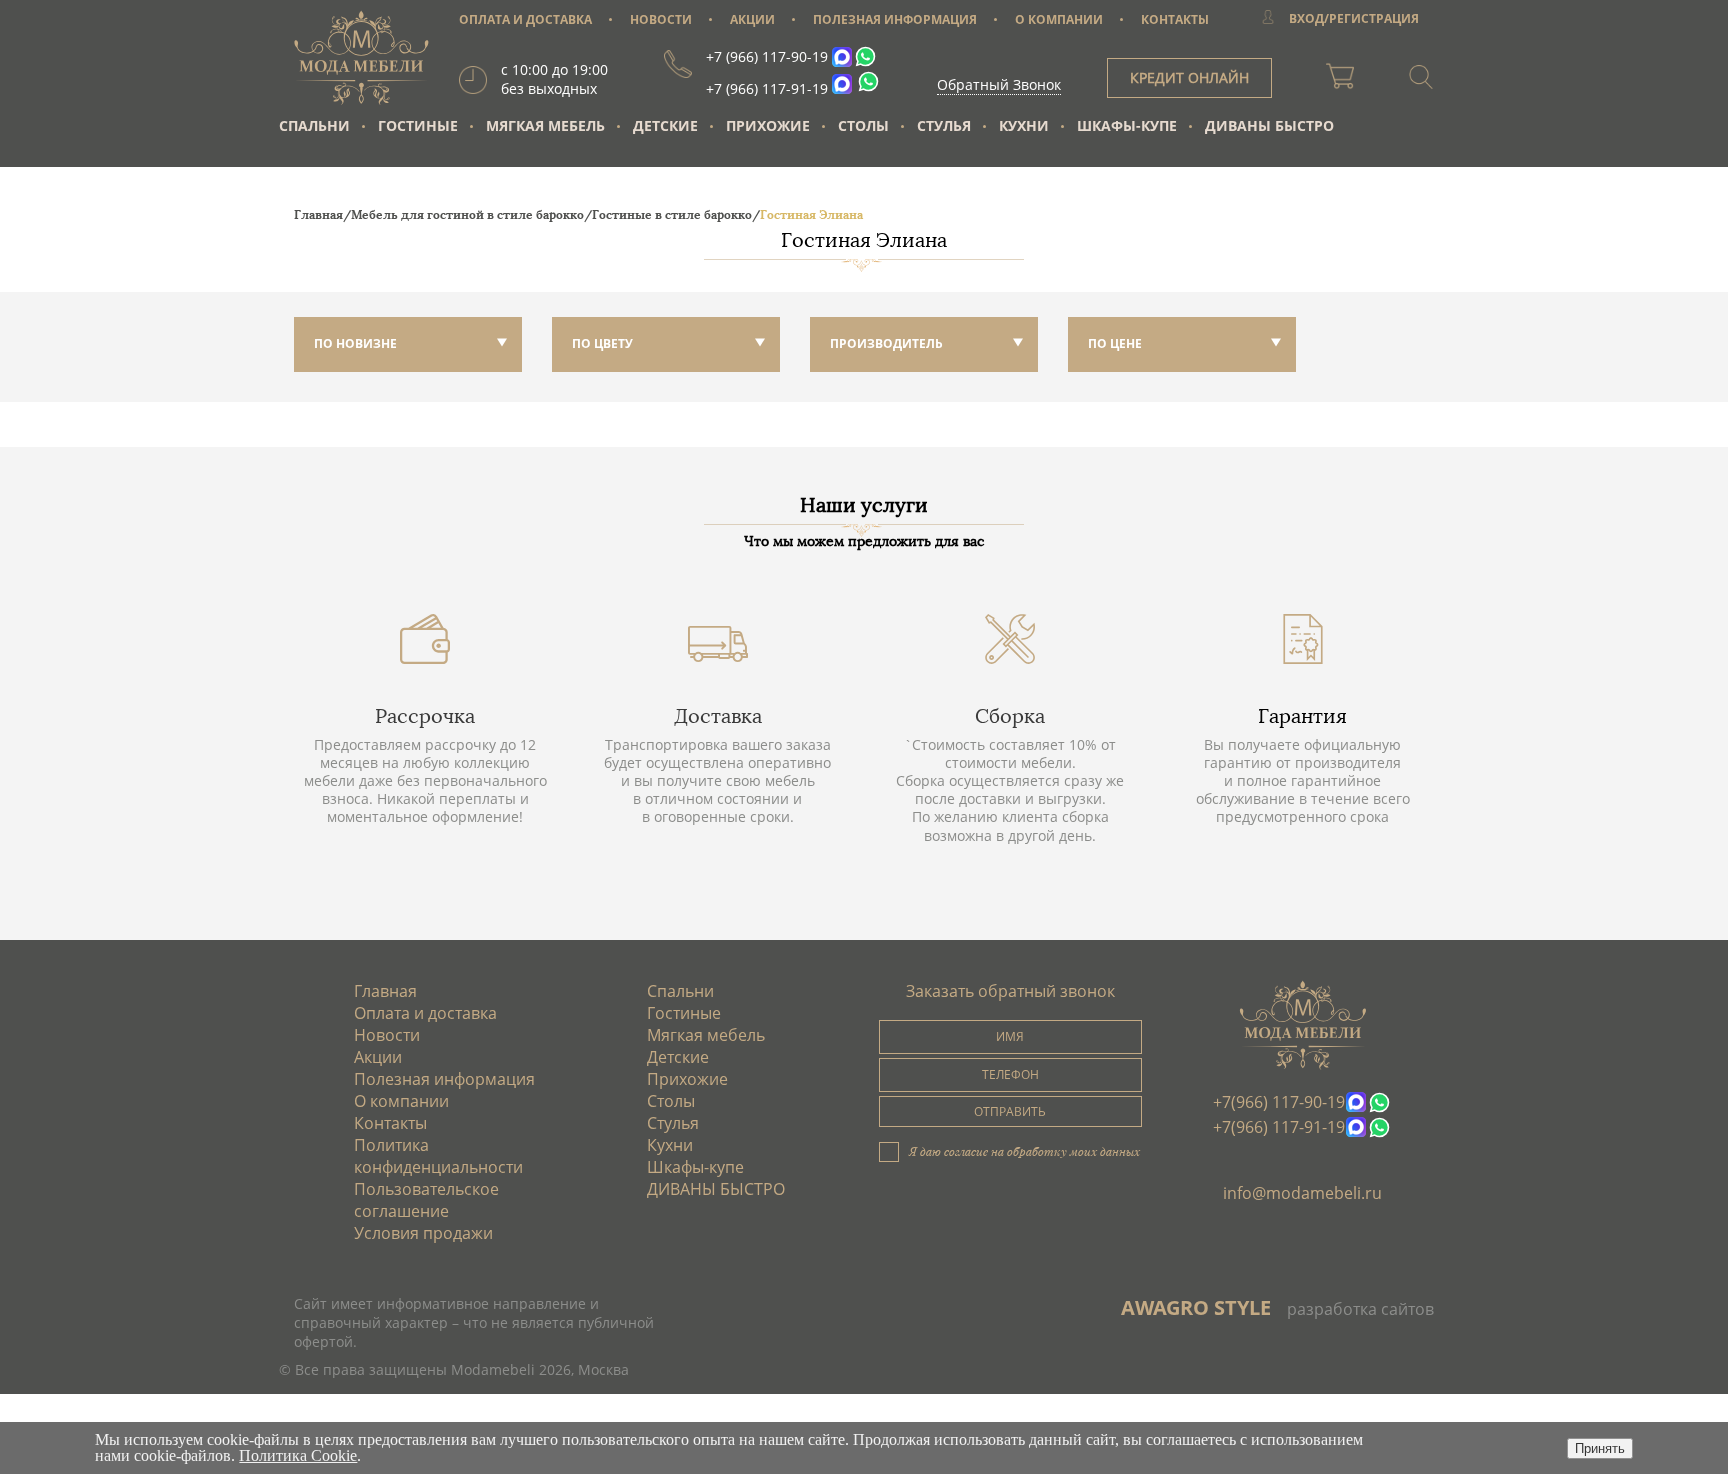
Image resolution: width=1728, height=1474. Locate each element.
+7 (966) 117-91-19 (767, 88)
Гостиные (418, 125)
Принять (1600, 1448)
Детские (665, 125)
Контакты (390, 1123)
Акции (378, 1057)
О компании (401, 1101)
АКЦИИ (752, 19)
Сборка (1010, 716)
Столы (863, 125)
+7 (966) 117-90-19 (767, 56)
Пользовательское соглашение (426, 1200)
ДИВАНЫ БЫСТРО (1269, 125)
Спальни (314, 125)
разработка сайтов (1360, 1309)
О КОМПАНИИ (1059, 19)
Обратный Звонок (999, 84)
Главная (385, 991)
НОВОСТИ (661, 19)
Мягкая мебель (545, 125)
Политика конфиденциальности (438, 1156)
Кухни (1024, 125)
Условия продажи (423, 1233)
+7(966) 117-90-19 (1279, 1102)
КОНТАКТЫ (1175, 19)
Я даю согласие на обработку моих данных (1024, 1151)
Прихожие (768, 125)
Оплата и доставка (425, 1013)
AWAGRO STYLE (1196, 1307)
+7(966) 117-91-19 (1279, 1127)
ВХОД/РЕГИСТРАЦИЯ (1354, 18)
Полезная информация (444, 1079)
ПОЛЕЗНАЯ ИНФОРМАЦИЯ (895, 19)
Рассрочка (425, 716)
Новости (387, 1035)
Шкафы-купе (1127, 125)
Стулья (944, 125)
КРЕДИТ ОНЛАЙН (1189, 77)
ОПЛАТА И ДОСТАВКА (525, 19)
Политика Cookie (298, 1455)
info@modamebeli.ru (1302, 1193)
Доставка (718, 716)
